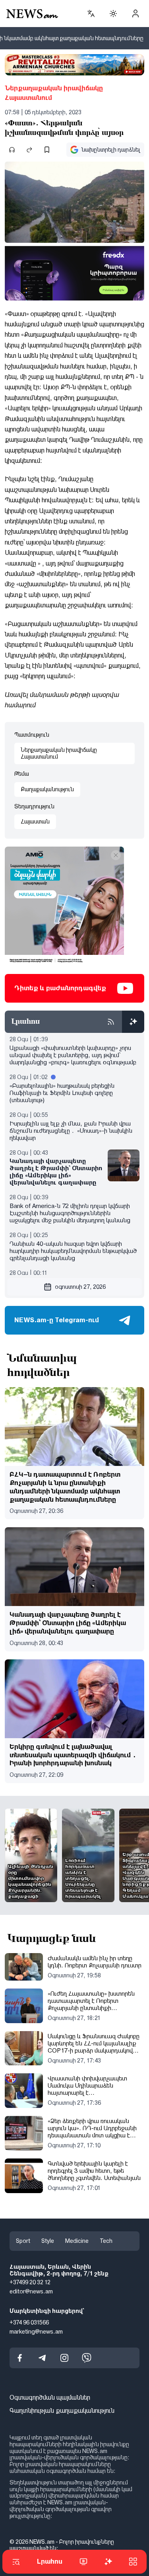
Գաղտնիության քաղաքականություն (62, 2411)
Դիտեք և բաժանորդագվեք (60, 988)
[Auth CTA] (135, 14)
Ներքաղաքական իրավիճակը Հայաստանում (54, 93)
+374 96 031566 (29, 2322)
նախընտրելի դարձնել (111, 150)
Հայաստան (35, 822)
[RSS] (111, 1022)
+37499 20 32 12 (30, 2282)
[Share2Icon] (29, 150)
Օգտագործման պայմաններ (50, 2397)
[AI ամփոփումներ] (133, 1022)
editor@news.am (31, 2291)
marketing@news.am (36, 2331)
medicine (77, 2241)
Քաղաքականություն (47, 789)
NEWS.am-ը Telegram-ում (57, 1320)
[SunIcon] (113, 14)
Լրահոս (50, 2561)
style (48, 2241)
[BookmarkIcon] (47, 150)
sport (23, 2241)
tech (106, 2241)
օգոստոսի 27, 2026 (80, 1287)
